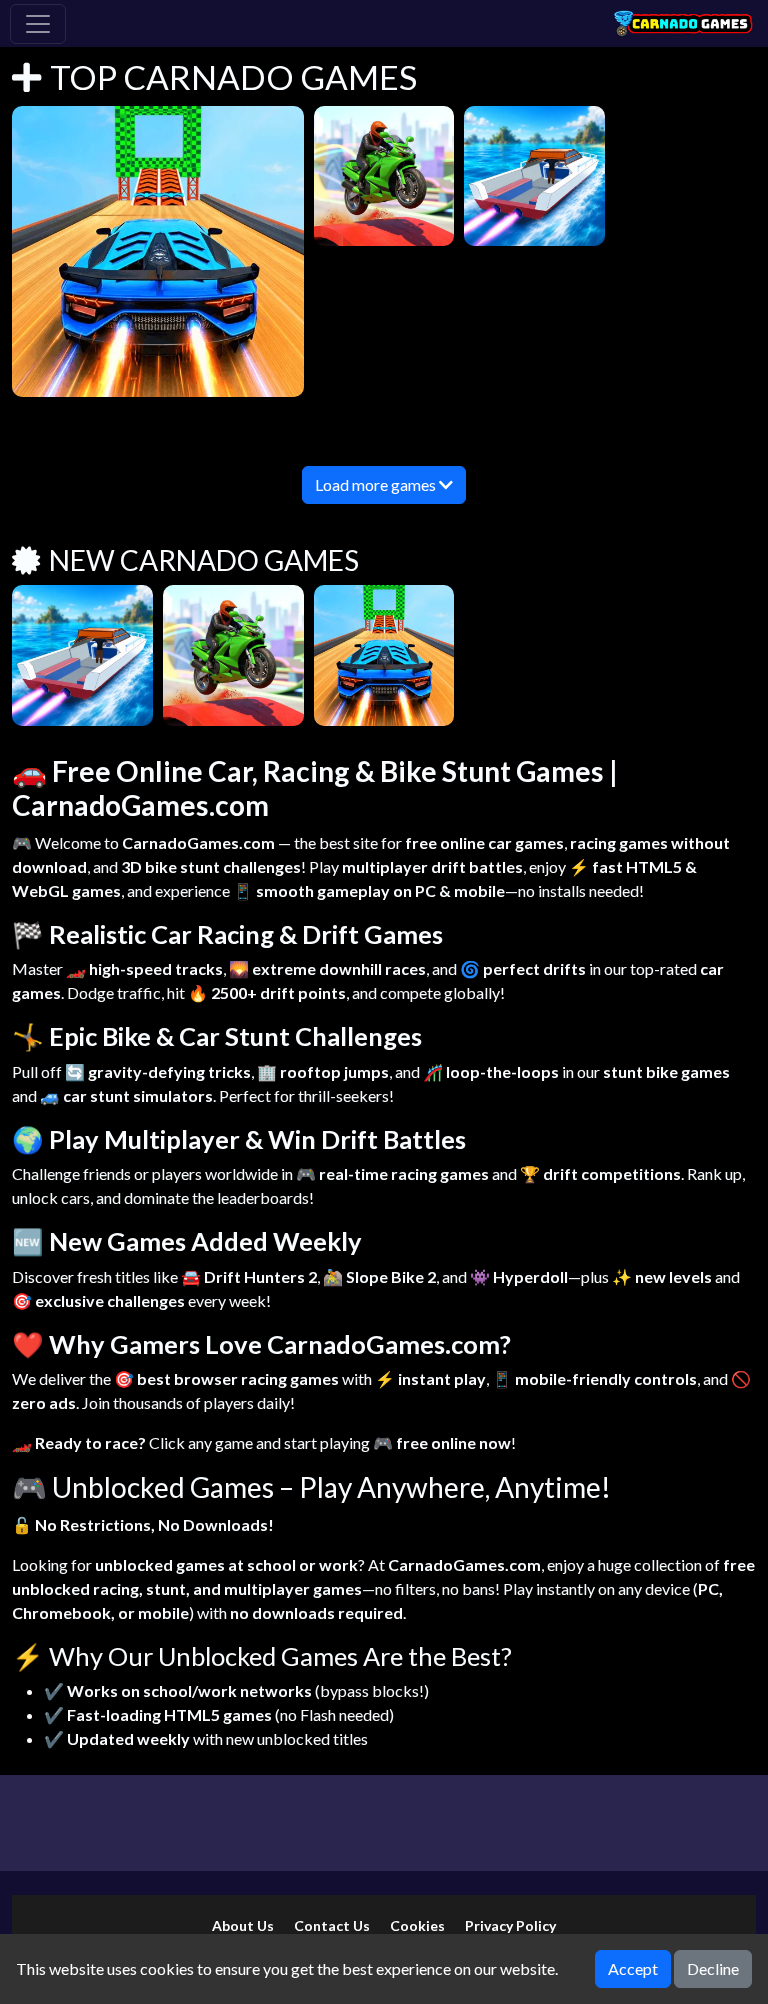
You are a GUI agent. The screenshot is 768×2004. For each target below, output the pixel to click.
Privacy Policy (510, 1925)
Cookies (417, 1925)
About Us (243, 1925)
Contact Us (332, 1925)
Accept (633, 1968)
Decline (713, 1968)
